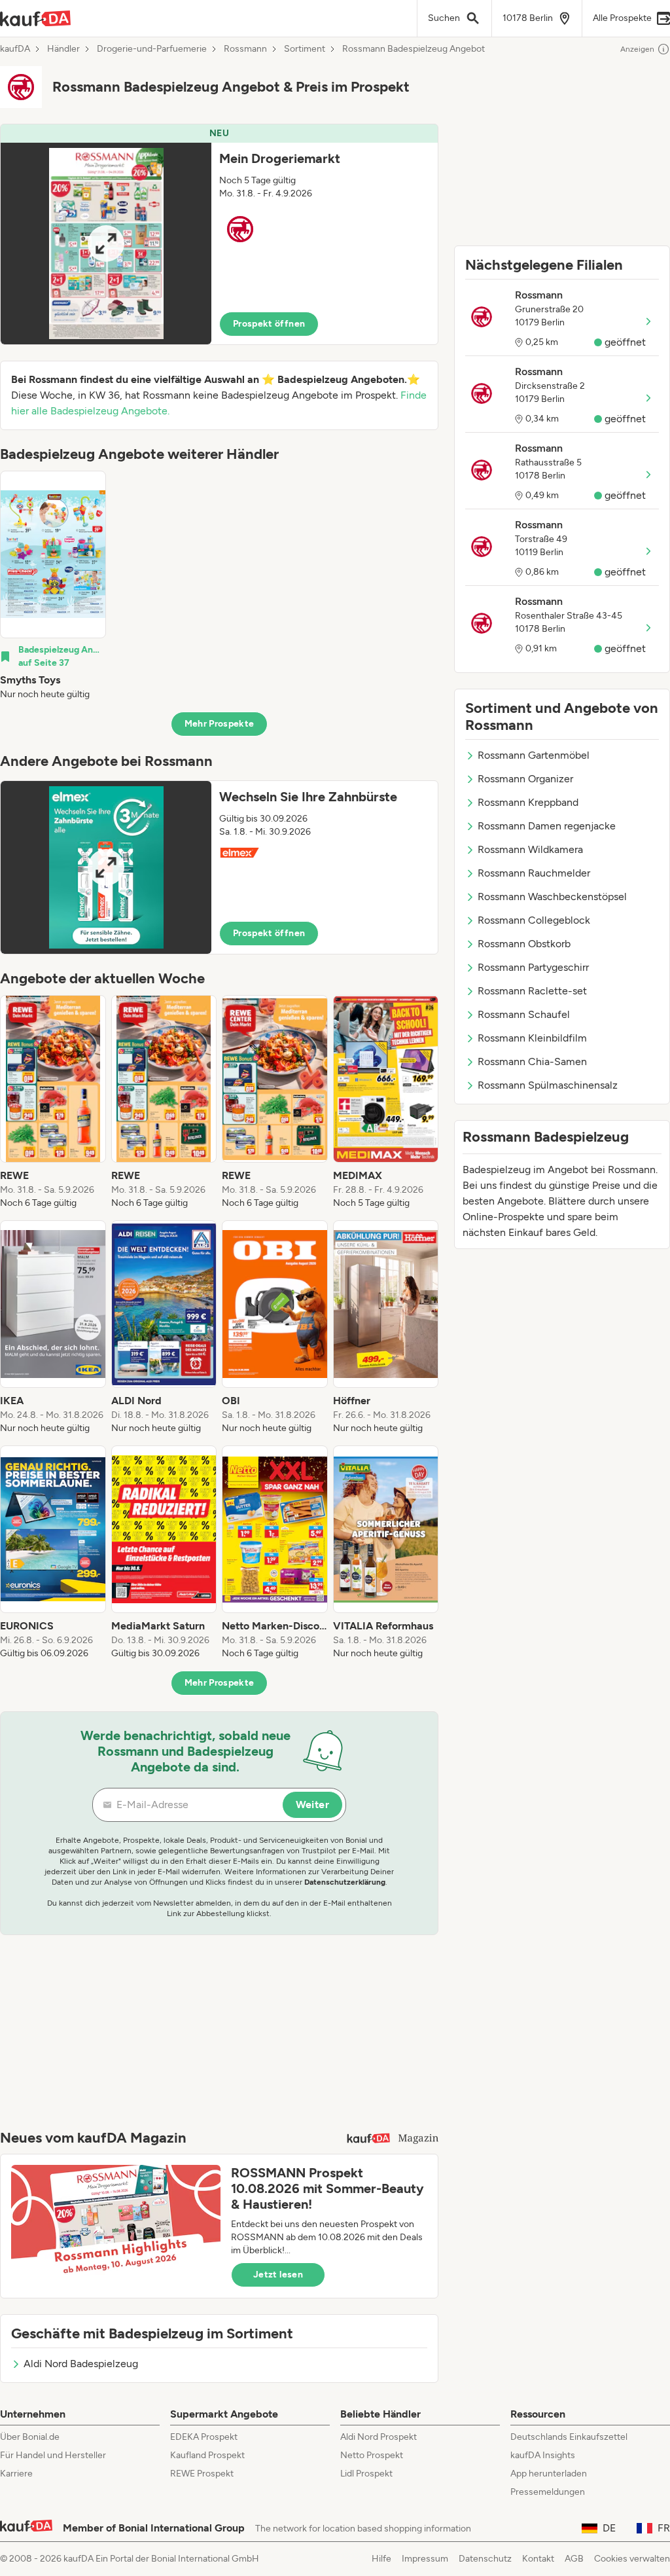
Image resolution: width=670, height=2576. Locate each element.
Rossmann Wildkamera (530, 849)
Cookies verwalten (632, 2559)
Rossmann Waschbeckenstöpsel (552, 897)
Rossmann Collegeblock (534, 920)
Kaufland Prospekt (207, 2455)
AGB (574, 2559)
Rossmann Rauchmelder (534, 873)
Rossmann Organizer (525, 779)
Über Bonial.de (30, 2437)
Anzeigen (637, 49)
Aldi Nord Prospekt (379, 2437)
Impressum (425, 2559)
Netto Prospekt (372, 2455)
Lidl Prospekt (366, 2474)
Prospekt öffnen (269, 324)
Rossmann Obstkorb (524, 944)
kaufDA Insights (543, 2455)
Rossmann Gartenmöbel (534, 755)
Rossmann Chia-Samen (532, 1061)
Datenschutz (485, 2559)
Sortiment (305, 49)
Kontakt (538, 2559)
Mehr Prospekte (220, 724)
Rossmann (245, 49)
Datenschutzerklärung (345, 1882)
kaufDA (15, 49)
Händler (63, 49)
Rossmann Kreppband (528, 802)
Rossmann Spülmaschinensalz (548, 1085)
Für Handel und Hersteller (53, 2455)
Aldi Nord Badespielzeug (81, 2364)
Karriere (16, 2474)
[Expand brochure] (106, 244)
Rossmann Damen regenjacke (547, 826)
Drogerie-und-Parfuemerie (152, 49)
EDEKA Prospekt (204, 2437)
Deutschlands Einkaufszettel (569, 2437)
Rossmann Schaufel (524, 1014)
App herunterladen (549, 2474)
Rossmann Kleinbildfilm (532, 1038)
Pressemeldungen (548, 2492)
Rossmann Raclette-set (532, 991)
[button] (219, 234)
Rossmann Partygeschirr (533, 967)
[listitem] (53, 586)
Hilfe (381, 2559)
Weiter (312, 1805)
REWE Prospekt (202, 2474)
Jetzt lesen (278, 2275)
